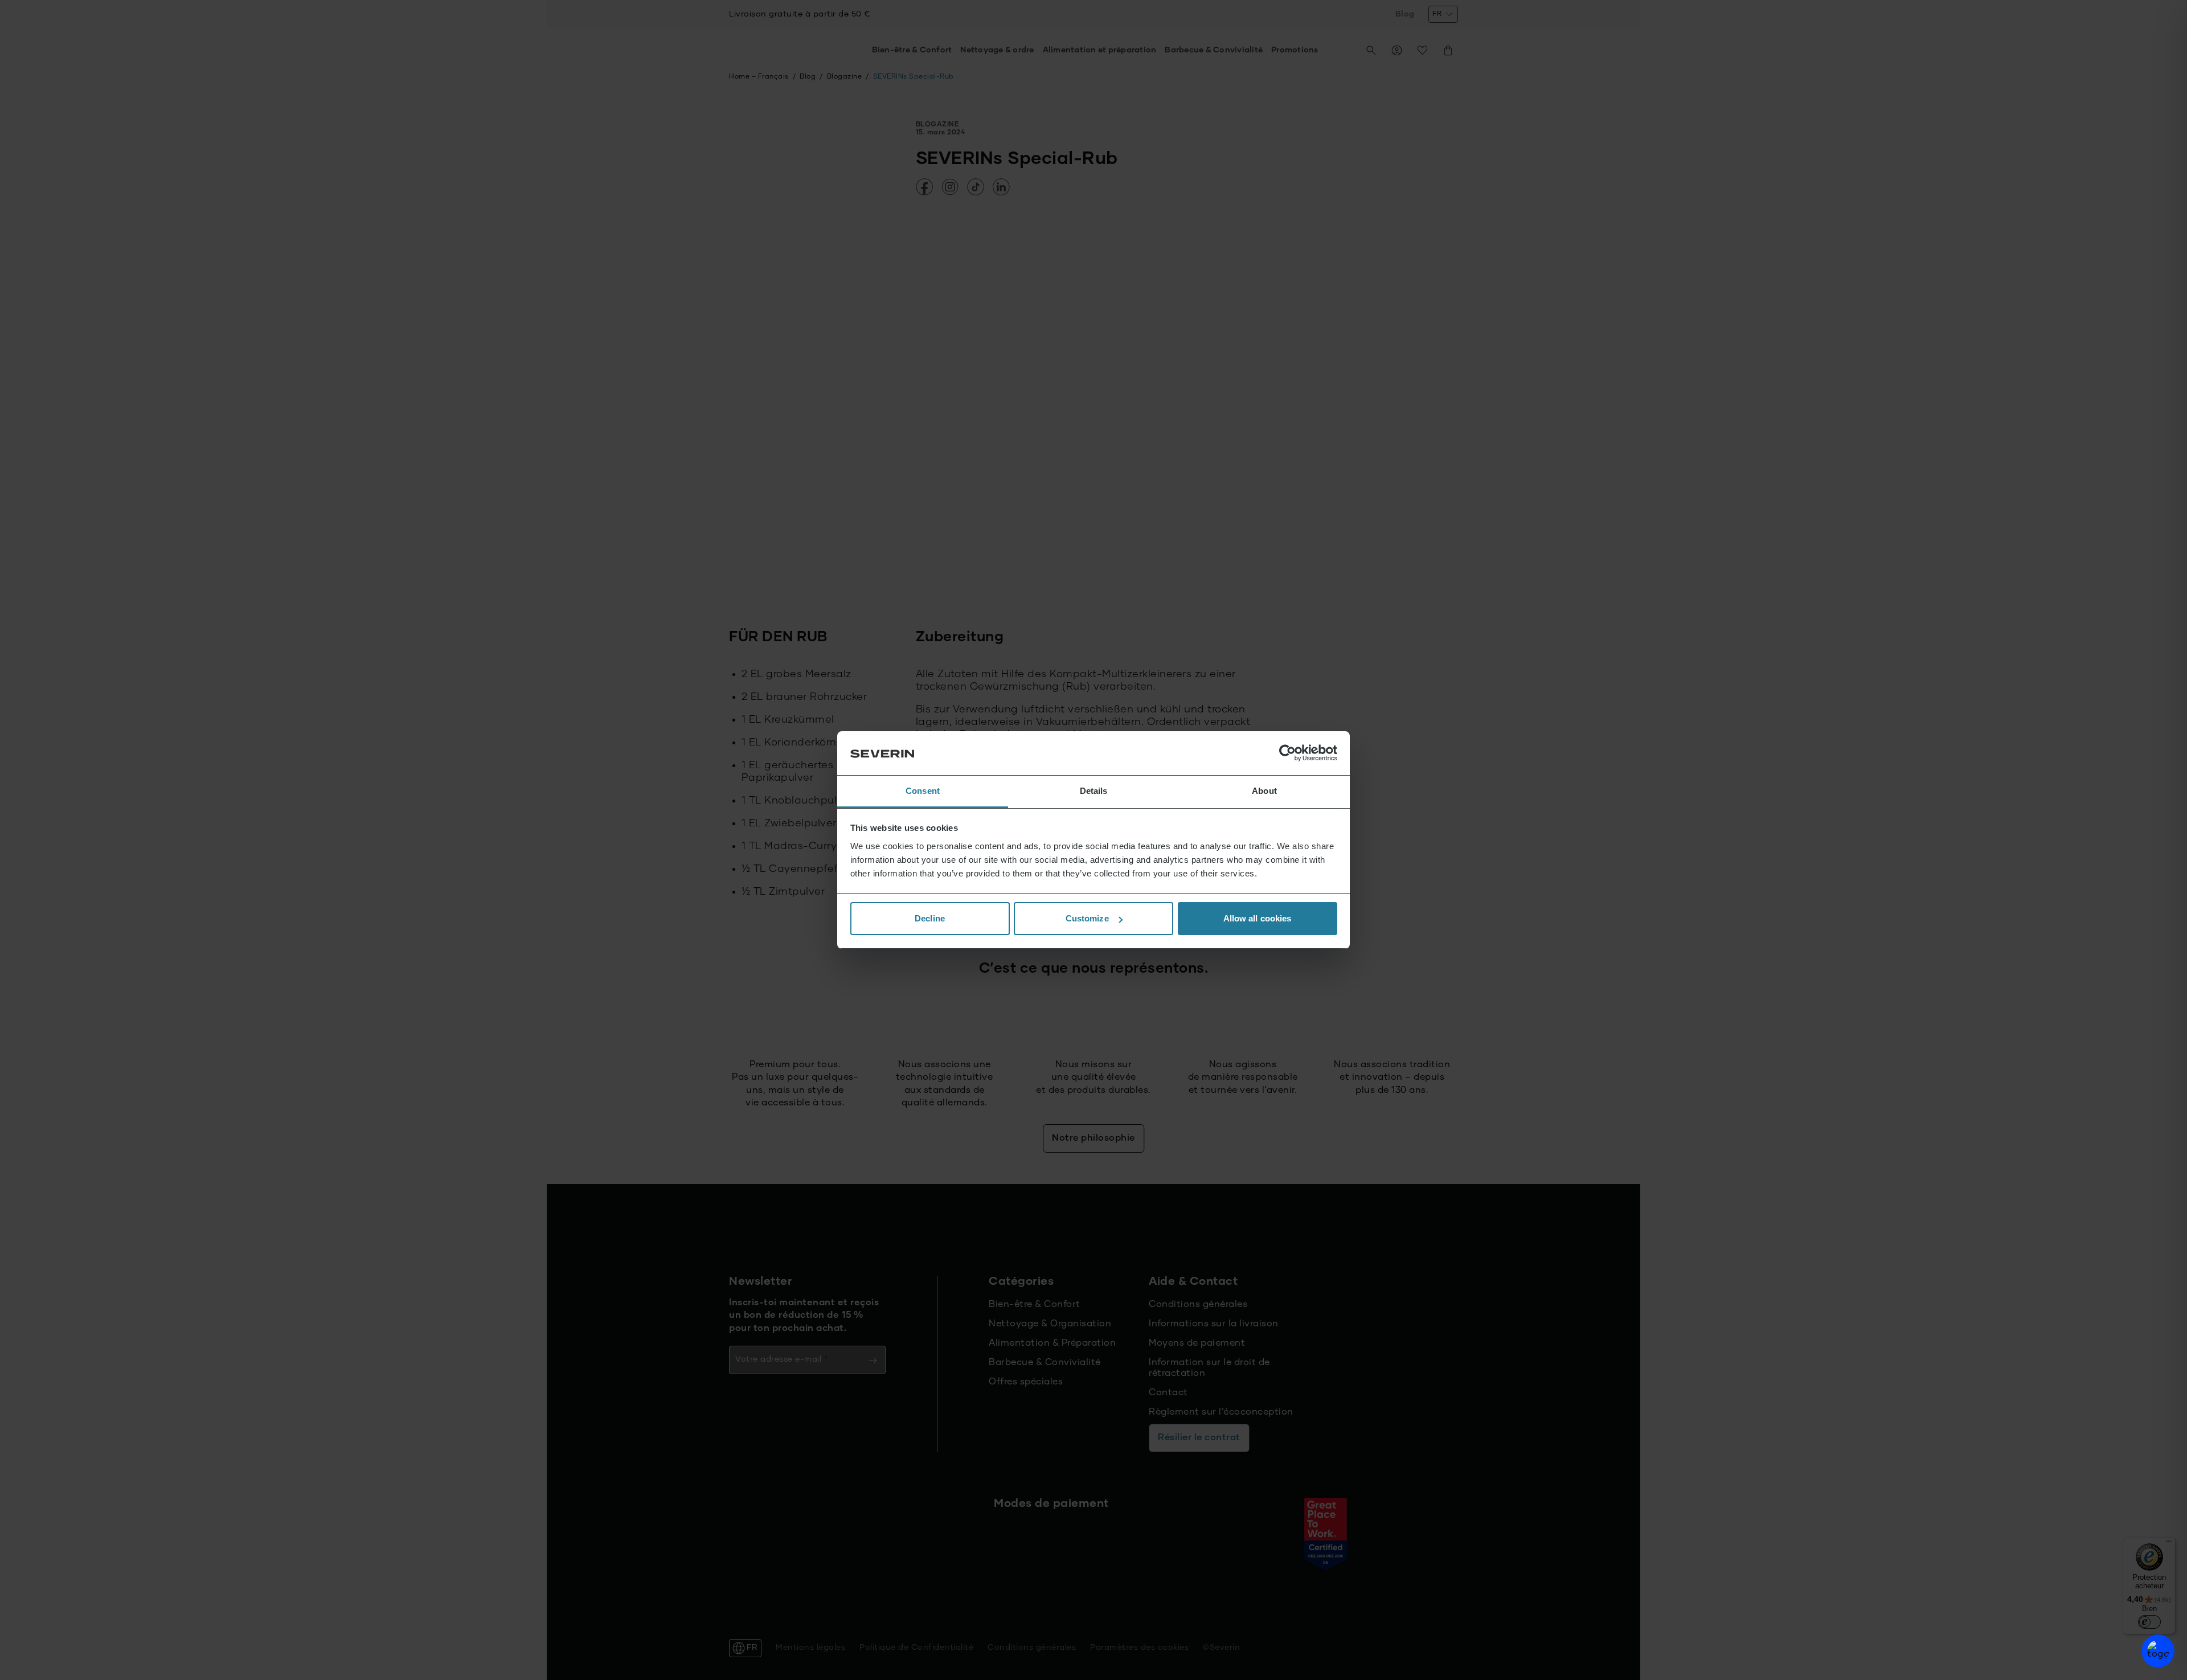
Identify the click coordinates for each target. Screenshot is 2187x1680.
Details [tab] (1094, 791)
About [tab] (1264, 791)
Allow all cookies (1258, 918)
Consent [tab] (923, 791)
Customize (1087, 918)
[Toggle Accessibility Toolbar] (2158, 1651)
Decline (930, 918)
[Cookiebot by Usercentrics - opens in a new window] (1287, 753)
